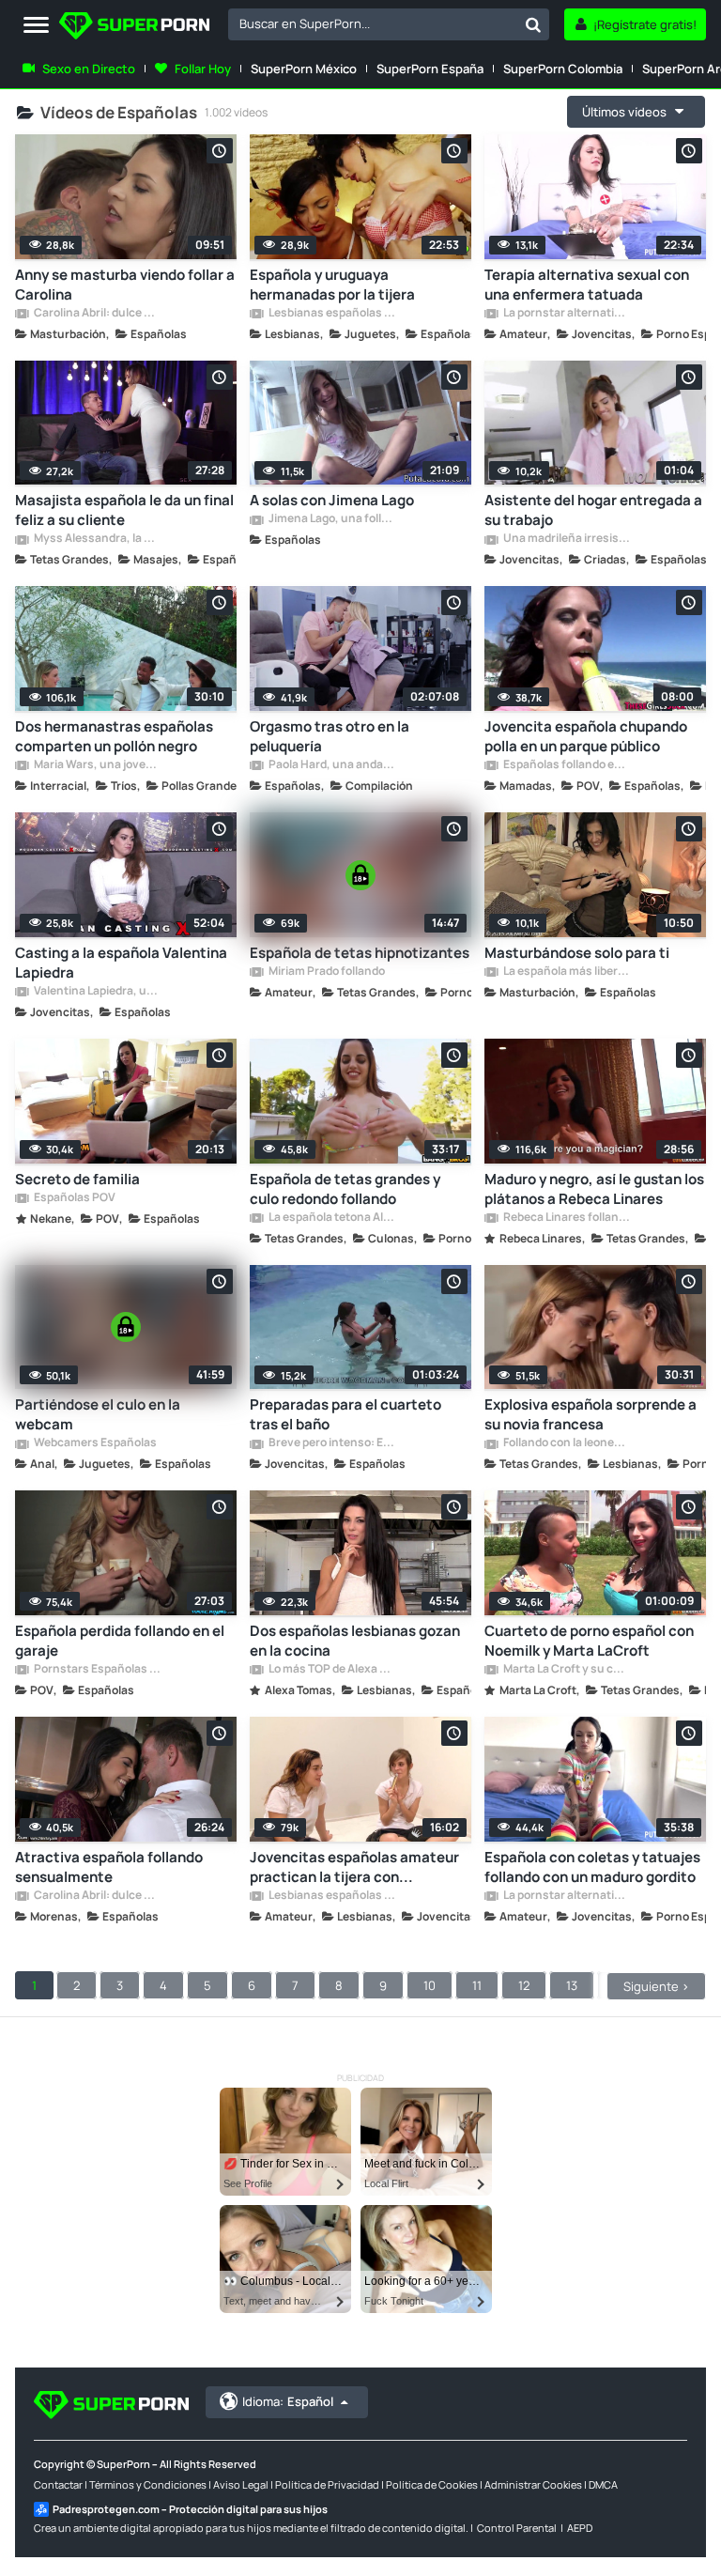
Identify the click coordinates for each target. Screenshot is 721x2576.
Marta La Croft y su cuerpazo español (566, 1670)
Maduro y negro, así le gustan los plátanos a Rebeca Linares (594, 1189)
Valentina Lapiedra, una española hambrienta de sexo (97, 992)
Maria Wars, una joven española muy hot (97, 765)
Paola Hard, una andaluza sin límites (331, 765)
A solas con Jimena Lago (332, 500)
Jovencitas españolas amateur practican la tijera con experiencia (354, 1867)
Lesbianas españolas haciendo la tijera (331, 314)
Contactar (58, 2484)
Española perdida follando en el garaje (120, 1641)
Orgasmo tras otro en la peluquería (330, 736)
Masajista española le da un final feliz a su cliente (124, 510)
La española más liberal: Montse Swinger (566, 972)
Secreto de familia (77, 1179)
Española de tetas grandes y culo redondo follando (345, 1189)
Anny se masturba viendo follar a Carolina (125, 285)
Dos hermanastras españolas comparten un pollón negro (114, 736)
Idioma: (288, 2401)
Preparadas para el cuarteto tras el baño (345, 1414)
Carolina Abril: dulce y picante (97, 314)
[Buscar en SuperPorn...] (533, 24)
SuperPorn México (304, 69)
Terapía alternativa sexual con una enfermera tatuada (587, 285)
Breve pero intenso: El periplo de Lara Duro (331, 1443)
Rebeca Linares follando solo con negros (566, 1218)
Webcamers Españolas (94, 1443)
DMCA (603, 2484)
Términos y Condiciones (148, 2484)
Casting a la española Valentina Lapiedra (121, 963)
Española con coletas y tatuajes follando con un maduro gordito (592, 1867)
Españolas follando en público (566, 765)
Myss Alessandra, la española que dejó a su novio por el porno (97, 539)
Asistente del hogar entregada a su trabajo (593, 510)
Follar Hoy (203, 69)
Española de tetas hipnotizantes (360, 953)
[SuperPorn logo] (134, 28)
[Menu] (36, 26)
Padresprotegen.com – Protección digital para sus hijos (190, 2509)
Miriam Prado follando (326, 972)
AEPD (580, 2528)
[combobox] (389, 24)
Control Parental (517, 2528)
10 (430, 1985)
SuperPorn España (430, 69)
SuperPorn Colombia (563, 69)
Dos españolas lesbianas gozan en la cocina (355, 1641)
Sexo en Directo (89, 69)
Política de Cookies (432, 2484)
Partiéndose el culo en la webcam (98, 1414)
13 (572, 1985)
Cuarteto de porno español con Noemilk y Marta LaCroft (589, 1641)
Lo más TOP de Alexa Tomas (331, 1670)
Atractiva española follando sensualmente (109, 1867)
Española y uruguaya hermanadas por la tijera (332, 285)
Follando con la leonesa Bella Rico (566, 1443)
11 (477, 1985)
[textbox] (373, 23)
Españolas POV (74, 1198)
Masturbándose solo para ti (577, 953)
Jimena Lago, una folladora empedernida (331, 519)
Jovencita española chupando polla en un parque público (586, 736)
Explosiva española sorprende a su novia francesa (591, 1414)
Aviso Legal (241, 2484)
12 (524, 1985)
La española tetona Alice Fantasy (331, 1218)
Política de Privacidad (327, 2484)
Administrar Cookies (533, 2484)
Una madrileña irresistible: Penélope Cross (566, 539)
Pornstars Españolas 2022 (97, 1670)
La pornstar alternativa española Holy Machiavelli (566, 314)
